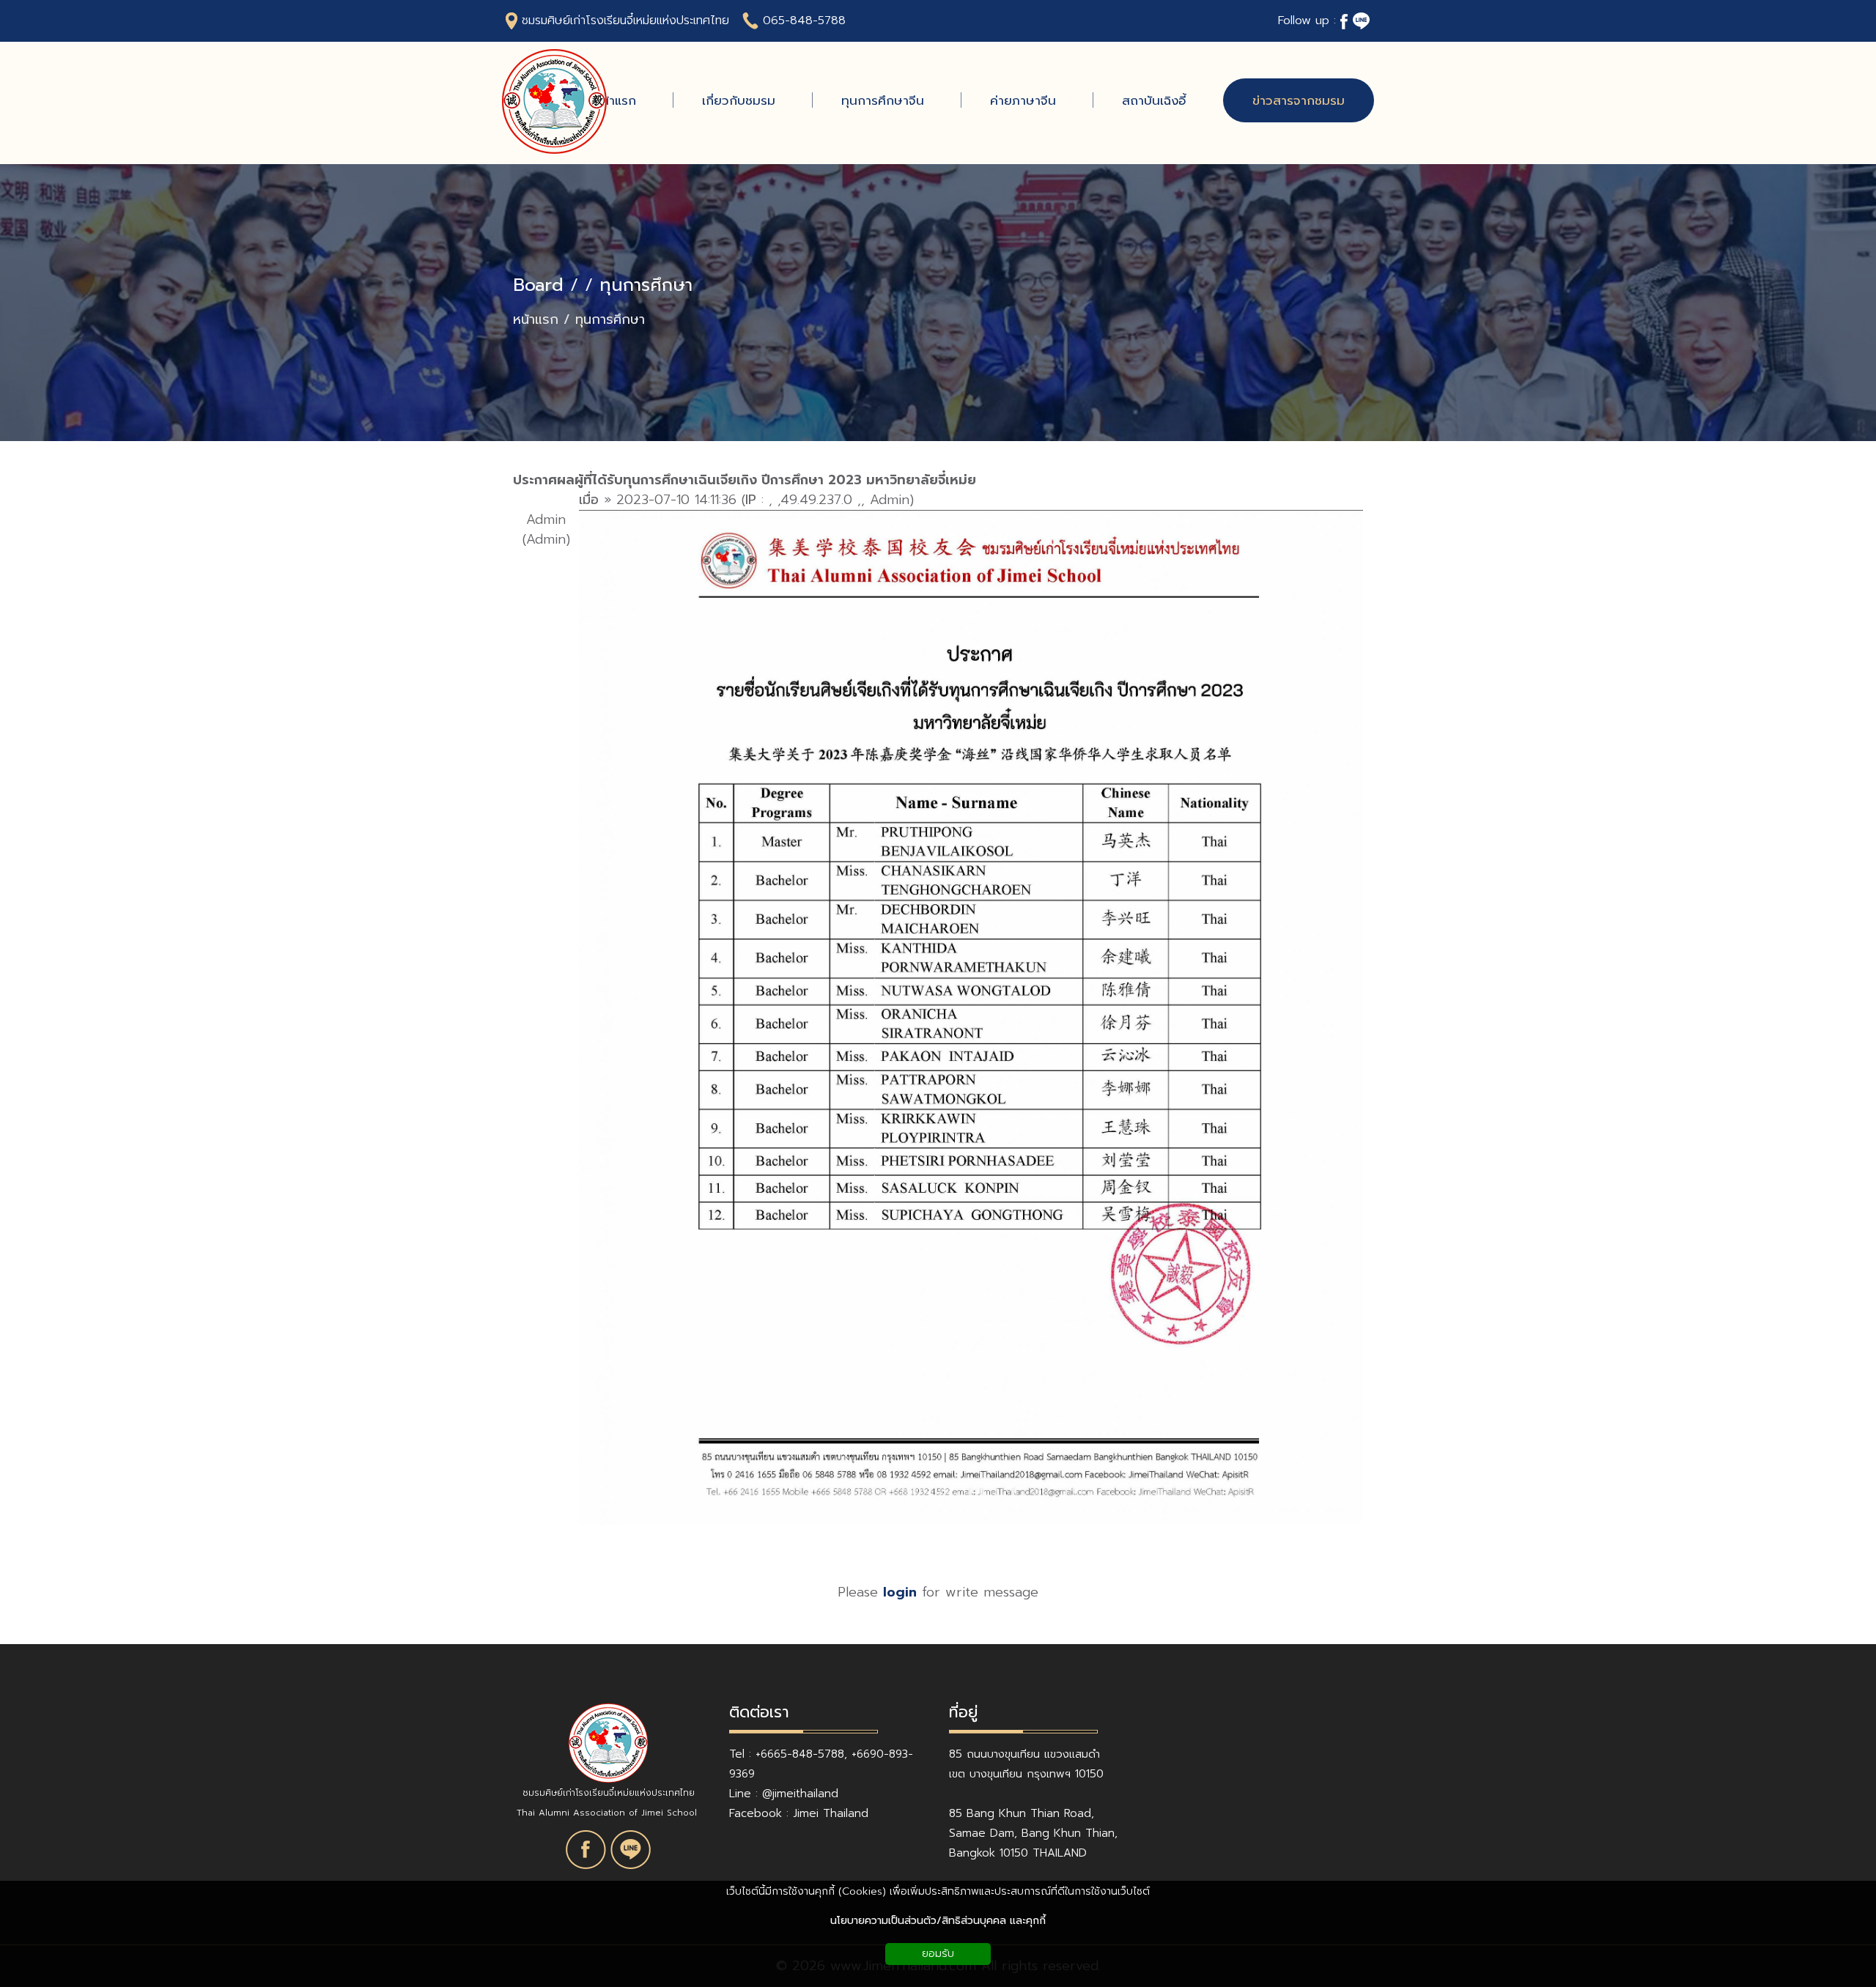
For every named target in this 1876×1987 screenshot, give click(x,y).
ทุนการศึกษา (646, 285)
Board (538, 285)
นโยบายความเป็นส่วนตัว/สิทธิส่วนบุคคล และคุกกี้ (938, 1921)
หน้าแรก (536, 320)
